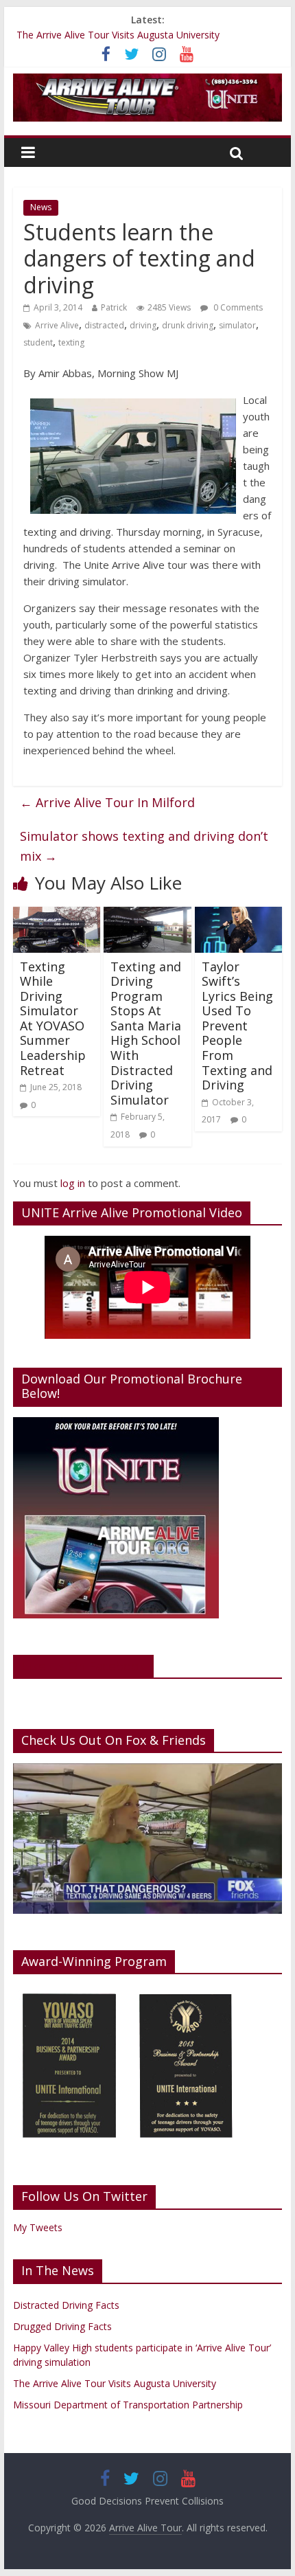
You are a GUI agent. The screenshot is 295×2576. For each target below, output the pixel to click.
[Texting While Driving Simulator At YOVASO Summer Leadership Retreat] (57, 915)
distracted (104, 325)
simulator (237, 325)
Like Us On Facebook (83, 1666)
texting (71, 342)
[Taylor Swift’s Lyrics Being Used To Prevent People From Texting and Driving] (238, 915)
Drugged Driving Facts (62, 2326)
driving (143, 325)
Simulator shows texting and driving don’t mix (144, 846)
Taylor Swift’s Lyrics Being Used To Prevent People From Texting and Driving (237, 1026)
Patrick (114, 307)
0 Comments (237, 307)
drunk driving (188, 325)
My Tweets (38, 2227)
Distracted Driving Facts (66, 2305)
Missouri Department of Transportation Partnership (128, 2405)
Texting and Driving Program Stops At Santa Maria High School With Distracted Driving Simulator (146, 1033)
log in (73, 1183)
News (41, 207)
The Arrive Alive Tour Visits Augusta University (118, 35)
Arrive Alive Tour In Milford (107, 802)
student (38, 342)
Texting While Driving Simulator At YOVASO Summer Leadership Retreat (53, 1018)
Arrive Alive (57, 325)
